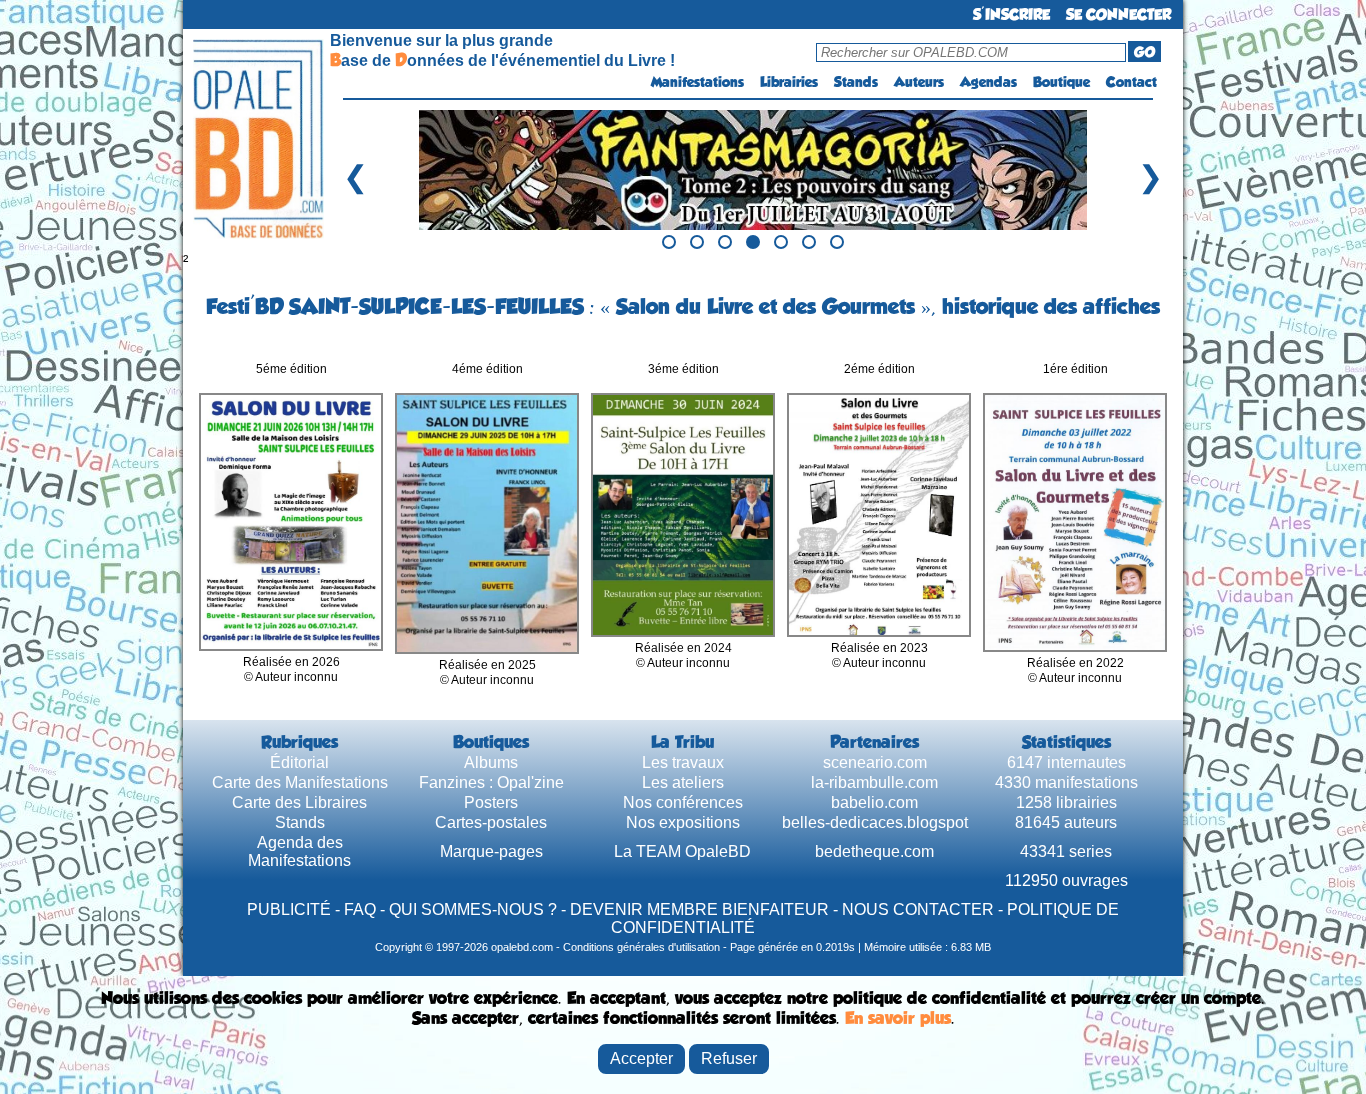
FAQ (360, 909)
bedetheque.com (874, 851)
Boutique (1061, 82)
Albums (491, 762)
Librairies (789, 82)
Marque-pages (491, 851)
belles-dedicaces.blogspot (875, 822)
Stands (856, 82)
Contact (1131, 82)
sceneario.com (875, 762)
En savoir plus (898, 1018)
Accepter (641, 1058)
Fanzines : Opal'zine (491, 782)
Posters (491, 802)
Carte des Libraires (299, 802)
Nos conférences (683, 802)
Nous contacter (918, 909)
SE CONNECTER (1118, 14)
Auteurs (919, 82)
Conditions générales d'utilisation (641, 947)
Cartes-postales (491, 822)
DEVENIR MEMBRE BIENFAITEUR (699, 909)
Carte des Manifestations (300, 782)
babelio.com (874, 802)
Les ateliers (683, 782)
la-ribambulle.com (874, 782)
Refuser (729, 1058)
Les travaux (683, 762)
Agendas (988, 82)
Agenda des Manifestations (299, 851)
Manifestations (697, 82)
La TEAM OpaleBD (682, 851)
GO (1144, 52)
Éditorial (299, 762)
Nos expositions (683, 822)
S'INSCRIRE (1011, 14)
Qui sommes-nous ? (473, 909)
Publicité (289, 909)
